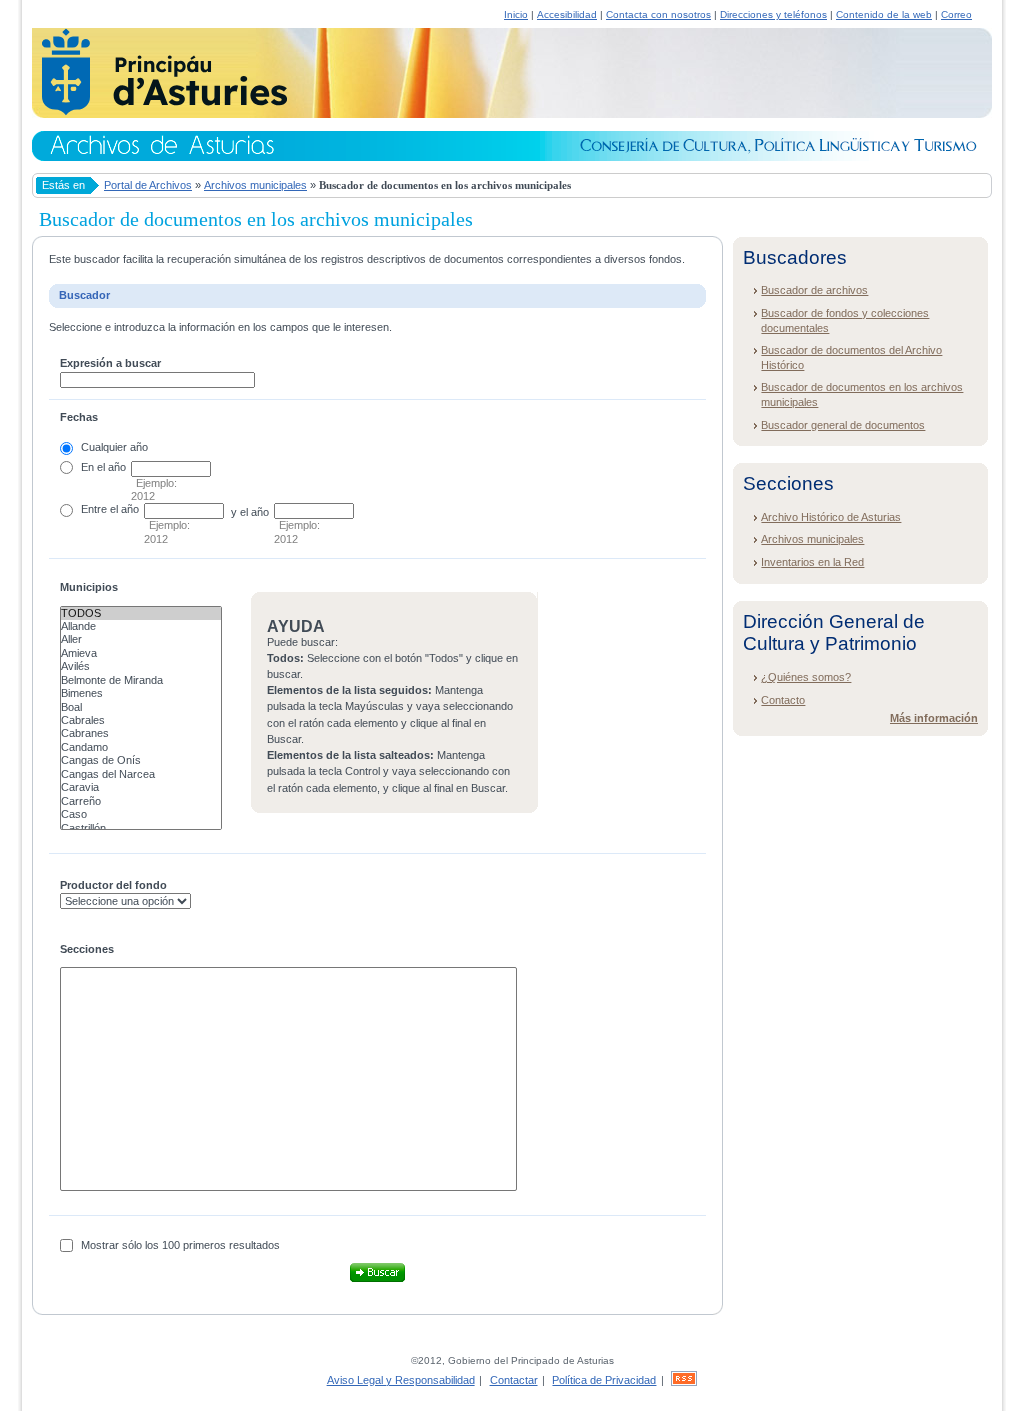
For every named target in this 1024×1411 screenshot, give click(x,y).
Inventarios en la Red (812, 562)
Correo (956, 14)
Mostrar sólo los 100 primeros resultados (180, 1245)
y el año (250, 512)
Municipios (89, 587)
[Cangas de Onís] (141, 760)
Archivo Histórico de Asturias (831, 517)
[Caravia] (141, 787)
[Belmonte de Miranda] (141, 680)
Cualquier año (114, 447)
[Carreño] (141, 801)
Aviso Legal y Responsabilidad (401, 1380)
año (117, 467)
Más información (934, 718)
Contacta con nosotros (658, 14)
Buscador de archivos (814, 290)
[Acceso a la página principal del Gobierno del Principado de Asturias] (159, 112)
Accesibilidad (567, 14)
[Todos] (141, 613)
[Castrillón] (141, 828)
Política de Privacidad (604, 1380)
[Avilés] (141, 666)
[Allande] (141, 626)
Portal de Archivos (148, 185)
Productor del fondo (113, 885)
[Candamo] (141, 747)
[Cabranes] (141, 733)
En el (93, 467)
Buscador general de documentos (843, 425)
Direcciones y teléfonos (773, 14)
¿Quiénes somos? (806, 677)
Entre (94, 509)
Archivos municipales (255, 185)
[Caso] (141, 814)
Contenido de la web (884, 14)
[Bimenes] (141, 693)
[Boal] (141, 707)
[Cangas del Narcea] (141, 774)
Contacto (783, 700)
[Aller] (141, 639)
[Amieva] (141, 653)
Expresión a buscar (110, 363)
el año (124, 509)
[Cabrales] (141, 720)
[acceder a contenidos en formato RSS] (684, 1380)
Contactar (514, 1380)
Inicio (516, 14)
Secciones (87, 949)
